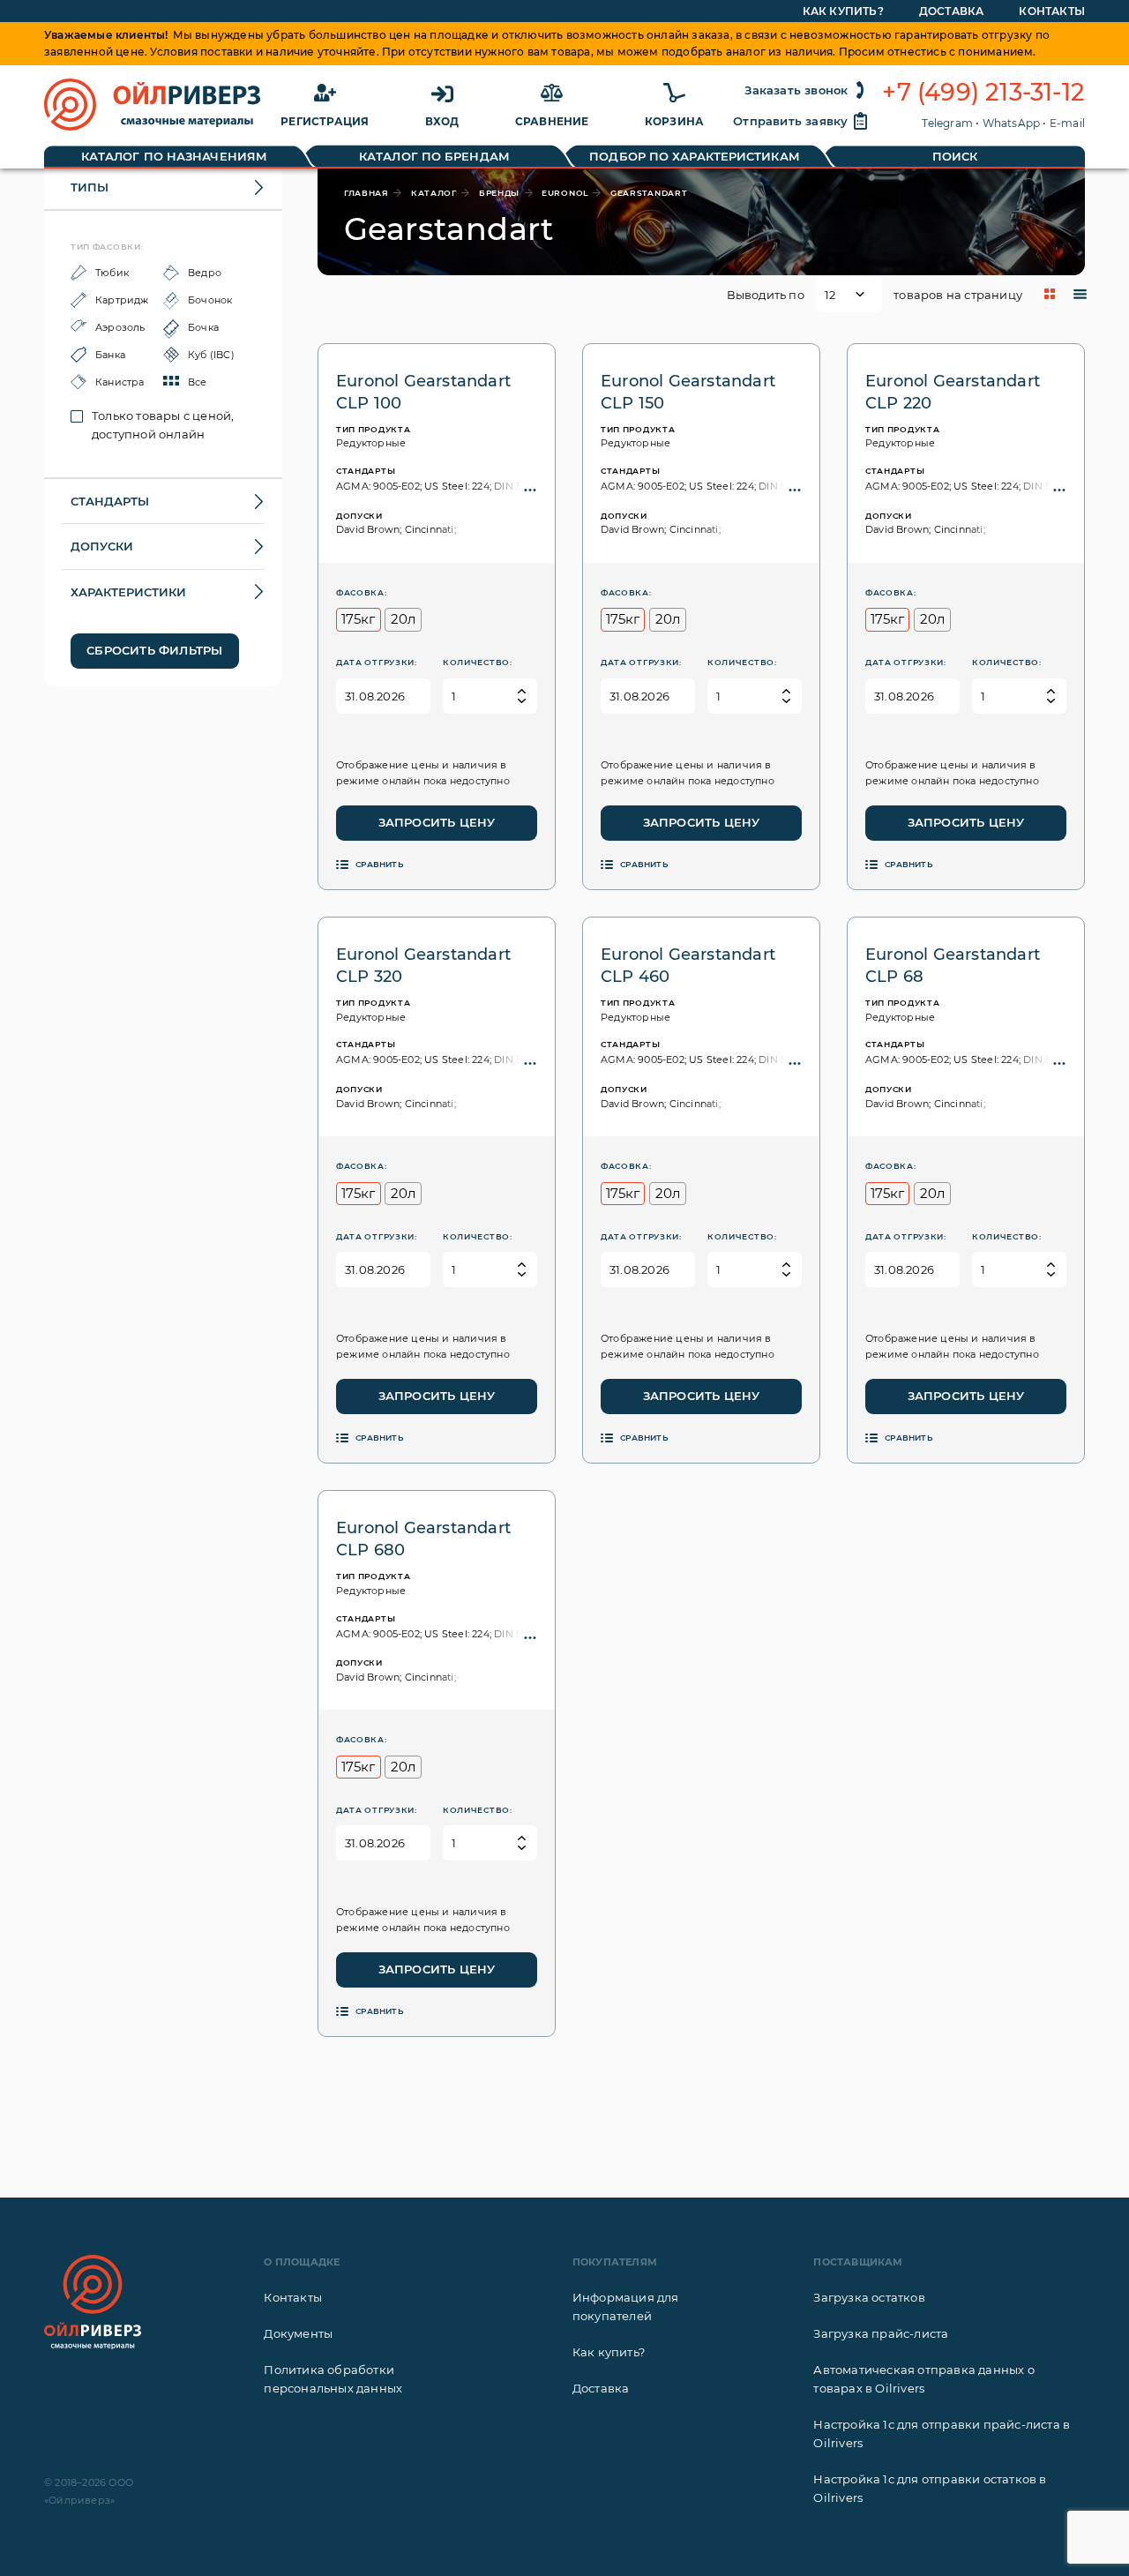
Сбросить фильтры (154, 650)
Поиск (955, 156)
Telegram (947, 123)
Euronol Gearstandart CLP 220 (953, 392)
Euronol (565, 193)
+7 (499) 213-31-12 (983, 93)
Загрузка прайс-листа (881, 2333)
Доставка (952, 11)
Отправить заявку (790, 121)
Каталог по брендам (434, 156)
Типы (90, 187)
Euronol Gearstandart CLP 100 (423, 392)
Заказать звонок (796, 90)
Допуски (102, 546)
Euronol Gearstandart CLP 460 (688, 966)
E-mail (1067, 123)
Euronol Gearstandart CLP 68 (953, 966)
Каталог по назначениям (174, 156)
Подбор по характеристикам (695, 156)
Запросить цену (437, 822)
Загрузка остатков (869, 2297)
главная (366, 193)
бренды (499, 193)
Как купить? (843, 11)
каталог (434, 193)
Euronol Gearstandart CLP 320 (423, 966)
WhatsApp (1012, 123)
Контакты (1052, 11)
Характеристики (128, 592)
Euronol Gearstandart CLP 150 (688, 392)
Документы (298, 2333)
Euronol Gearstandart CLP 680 (423, 1539)
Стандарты (110, 501)
